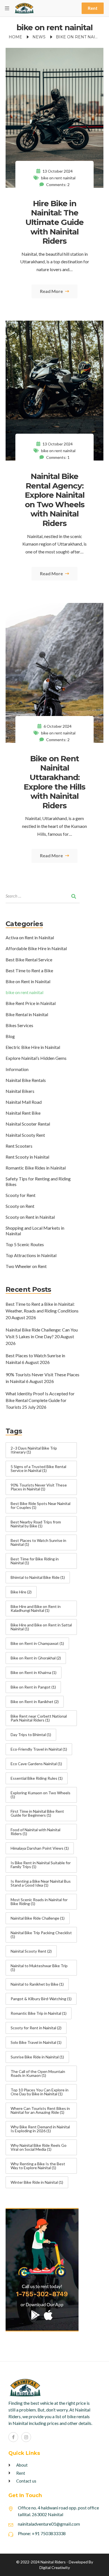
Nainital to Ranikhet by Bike (37, 1984)
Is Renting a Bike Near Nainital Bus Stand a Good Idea (41, 1883)
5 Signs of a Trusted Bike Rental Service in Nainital (38, 1468)
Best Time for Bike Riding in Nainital (35, 1561)
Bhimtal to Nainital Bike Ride (38, 1577)
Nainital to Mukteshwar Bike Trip (39, 1968)
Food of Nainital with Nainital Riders (35, 1832)
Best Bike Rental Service (29, 960)
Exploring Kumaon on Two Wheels (41, 1795)
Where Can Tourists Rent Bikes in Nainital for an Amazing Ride (40, 2110)
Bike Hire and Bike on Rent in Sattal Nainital (41, 1627)
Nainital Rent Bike (23, 1113)
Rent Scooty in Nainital (27, 1157)
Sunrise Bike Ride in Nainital (37, 2057)
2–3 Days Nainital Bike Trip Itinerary (34, 1450)
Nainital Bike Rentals (26, 1080)
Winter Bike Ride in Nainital (37, 2182)
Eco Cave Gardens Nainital (36, 1764)
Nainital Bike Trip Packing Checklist (41, 1935)
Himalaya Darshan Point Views (40, 1848)
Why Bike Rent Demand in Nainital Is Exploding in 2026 (40, 2129)
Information (17, 1069)
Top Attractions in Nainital (31, 1255)
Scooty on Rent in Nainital (30, 1217)
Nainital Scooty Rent (25, 1135)
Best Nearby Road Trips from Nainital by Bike (36, 1524)
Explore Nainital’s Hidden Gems (36, 1058)
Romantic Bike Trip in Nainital (39, 2013)
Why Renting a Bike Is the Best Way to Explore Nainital (38, 2166)
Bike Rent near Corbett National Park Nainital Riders (39, 1718)
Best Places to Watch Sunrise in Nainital (38, 1542)
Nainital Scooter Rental (28, 1124)
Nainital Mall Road (24, 1102)
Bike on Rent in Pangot (33, 1687)
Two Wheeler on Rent (26, 1266)
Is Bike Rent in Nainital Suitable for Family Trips (41, 1865)
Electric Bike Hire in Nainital (33, 1047)
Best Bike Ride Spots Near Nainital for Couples (41, 1505)
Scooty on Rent (20, 1206)
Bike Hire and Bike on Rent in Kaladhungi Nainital (36, 1608)
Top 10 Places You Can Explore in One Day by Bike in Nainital (40, 2092)
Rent (93, 8)
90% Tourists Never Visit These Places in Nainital (39, 1487)
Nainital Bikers (20, 1091)
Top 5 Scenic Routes (25, 1244)
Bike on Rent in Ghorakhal (36, 1658)
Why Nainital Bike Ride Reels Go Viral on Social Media (39, 2147)
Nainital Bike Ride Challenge (38, 1918)
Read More (52, 291)
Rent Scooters (19, 1146)
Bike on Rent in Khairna (34, 1672)
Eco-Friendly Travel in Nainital (39, 1749)
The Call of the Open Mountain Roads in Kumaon (38, 2073)
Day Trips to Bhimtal (31, 1735)
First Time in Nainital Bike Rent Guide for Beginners (37, 1813)
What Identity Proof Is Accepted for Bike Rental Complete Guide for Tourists (40, 1400)
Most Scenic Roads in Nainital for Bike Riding (39, 1902)
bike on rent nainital (58, 178)
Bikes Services (19, 1025)
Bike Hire (21, 1592)
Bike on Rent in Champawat (37, 1643)
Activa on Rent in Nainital (30, 937)
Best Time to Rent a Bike (29, 970)
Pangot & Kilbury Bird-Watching (41, 1999)
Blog (10, 1036)
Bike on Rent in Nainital (28, 981)
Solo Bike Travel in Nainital (36, 2042)
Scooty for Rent (21, 1195)
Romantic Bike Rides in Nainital (36, 1168)
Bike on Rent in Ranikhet (35, 1702)
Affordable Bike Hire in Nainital (36, 948)
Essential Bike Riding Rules (37, 1778)
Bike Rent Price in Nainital (31, 1003)
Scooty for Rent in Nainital (36, 2028)
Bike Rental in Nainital (27, 1014)
